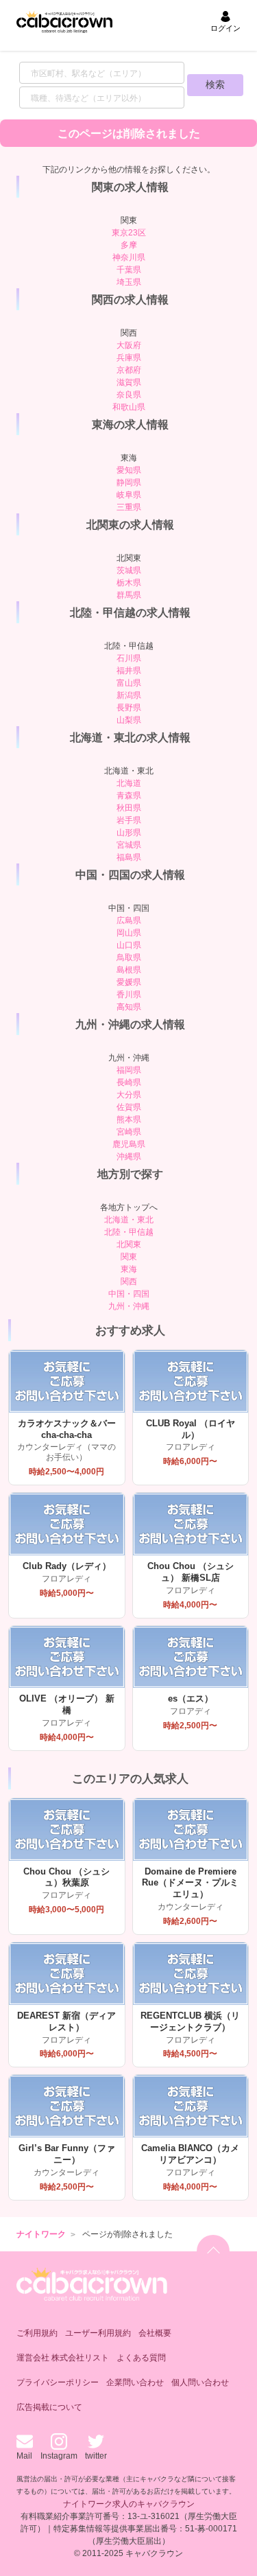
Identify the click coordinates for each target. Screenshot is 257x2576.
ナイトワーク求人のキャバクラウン (129, 2504)
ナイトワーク (41, 2234)
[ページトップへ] (213, 2251)
